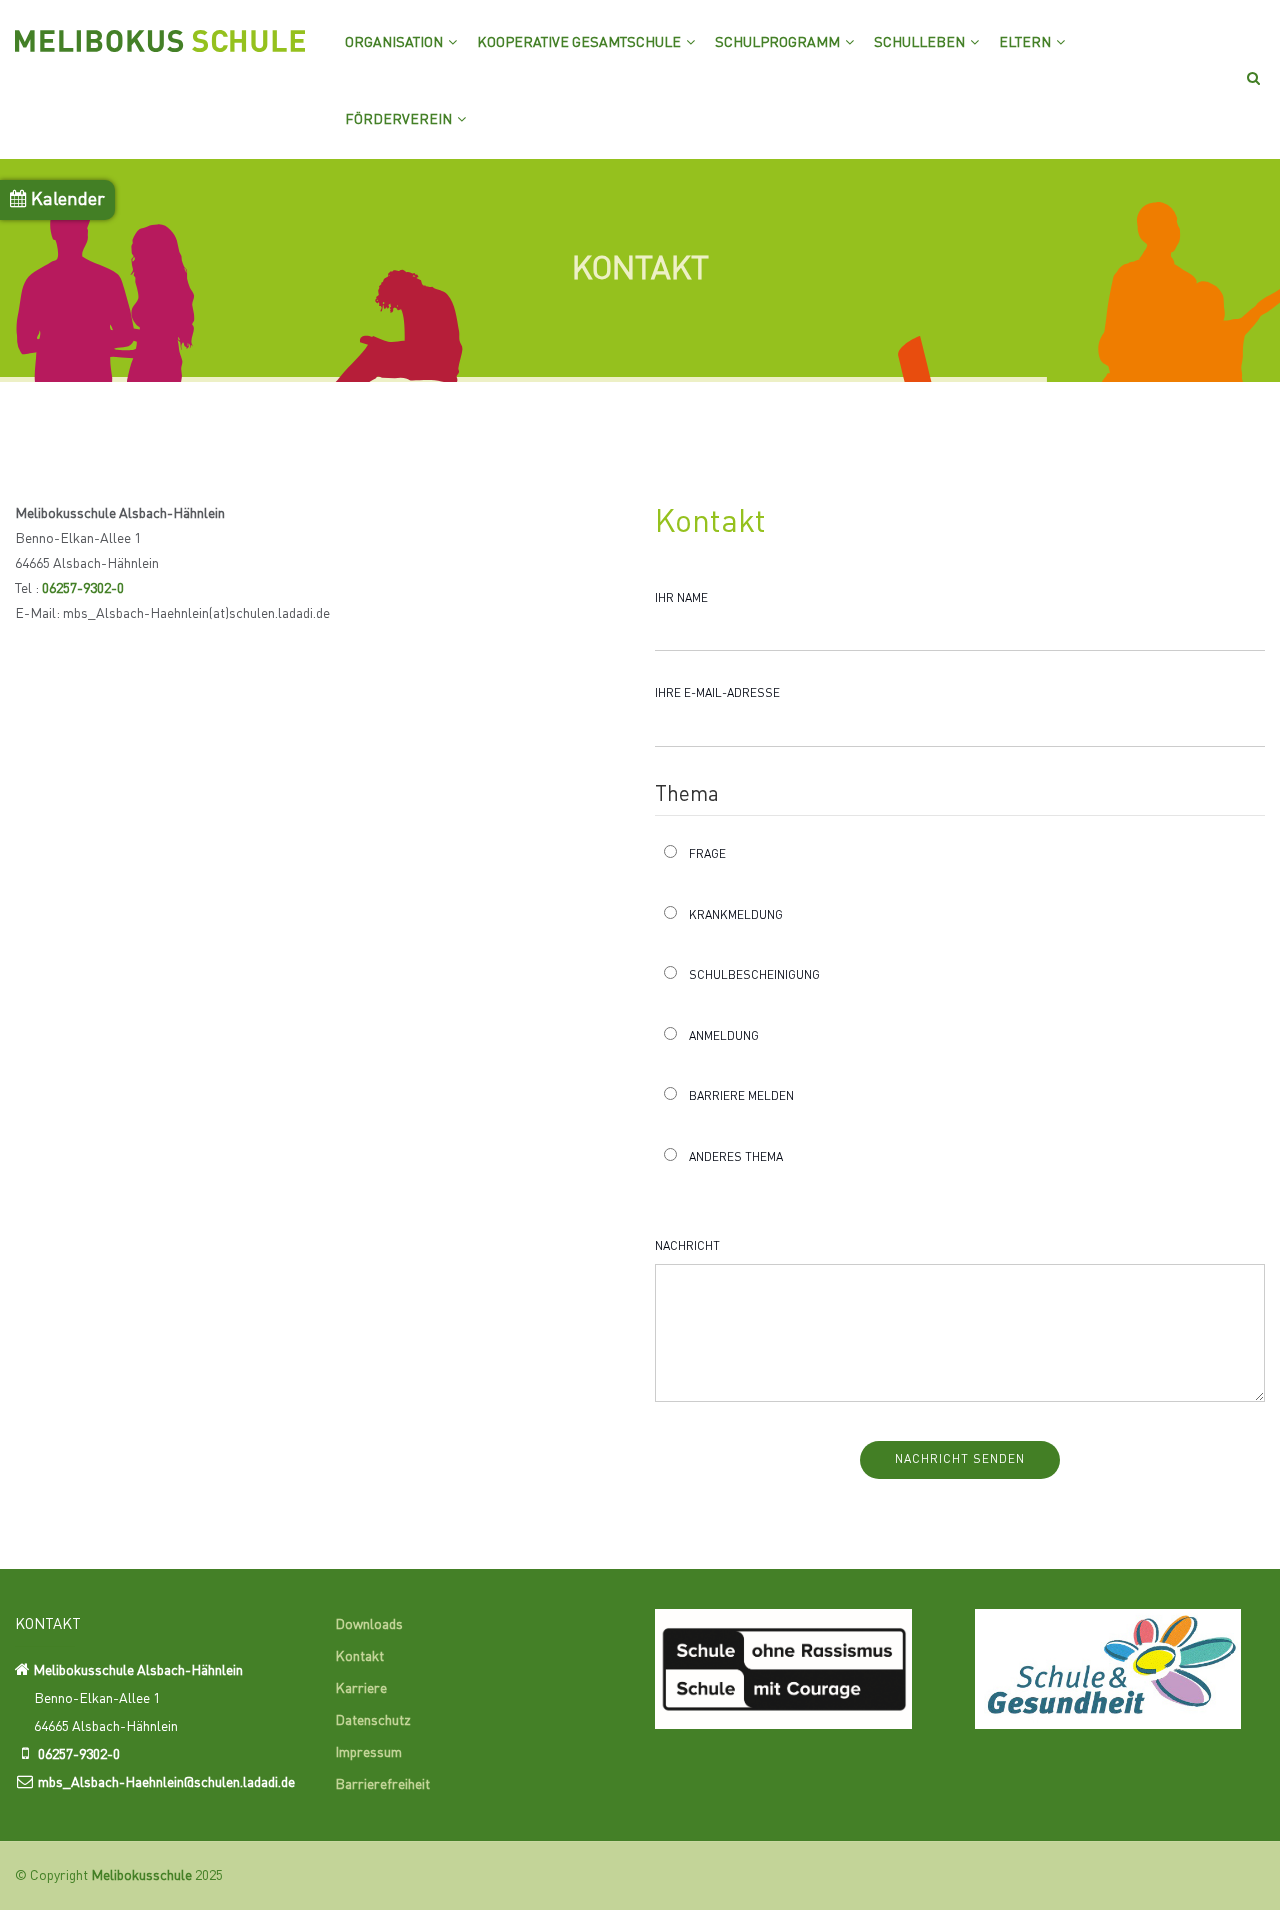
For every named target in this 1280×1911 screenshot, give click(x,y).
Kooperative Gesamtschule (580, 43)
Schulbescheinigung (754, 976)
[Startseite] (160, 35)
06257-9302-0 (83, 589)
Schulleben (921, 43)
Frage (707, 855)
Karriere (361, 1689)
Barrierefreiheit (382, 1785)
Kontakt (359, 1657)
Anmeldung (724, 1037)
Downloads (369, 1625)
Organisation (395, 43)
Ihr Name (681, 599)
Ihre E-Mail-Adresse (717, 694)
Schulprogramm (779, 43)
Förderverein (400, 120)
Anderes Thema (736, 1158)
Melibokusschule (141, 1876)
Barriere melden (741, 1097)
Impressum (368, 1753)
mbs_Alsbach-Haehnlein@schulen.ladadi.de (166, 1783)
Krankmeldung (736, 916)
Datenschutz (373, 1721)
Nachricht (687, 1247)
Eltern (1026, 43)
